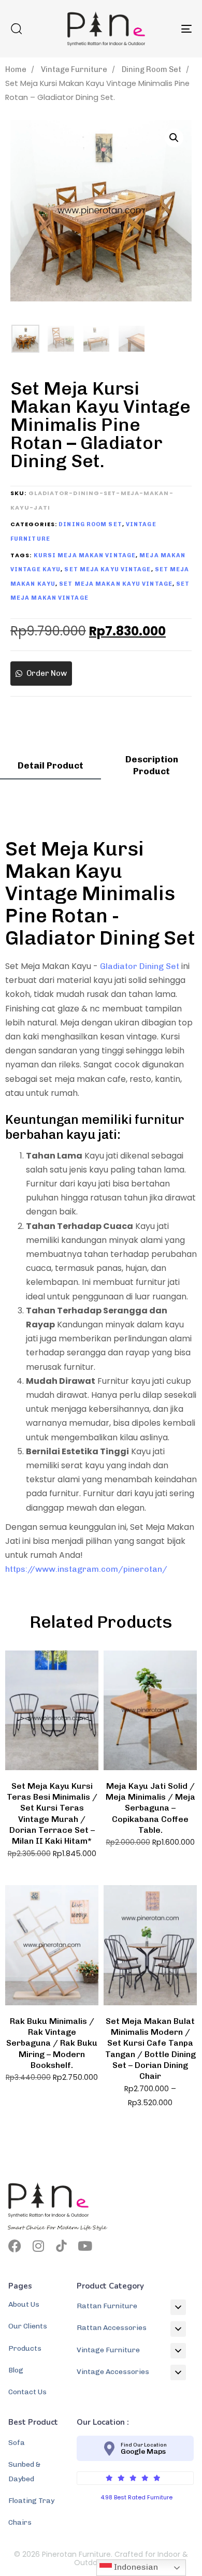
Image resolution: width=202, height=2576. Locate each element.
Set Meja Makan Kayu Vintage (116, 584)
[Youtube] (85, 2246)
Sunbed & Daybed (24, 2471)
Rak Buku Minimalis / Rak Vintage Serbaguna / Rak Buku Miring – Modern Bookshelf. (52, 2043)
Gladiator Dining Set (140, 966)
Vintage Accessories (113, 2372)
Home (16, 69)
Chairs (20, 2522)
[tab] (51, 769)
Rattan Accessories (112, 2328)
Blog (16, 2370)
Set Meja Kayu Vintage (107, 569)
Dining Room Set (151, 69)
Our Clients (28, 2326)
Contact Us (27, 2392)
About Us (24, 2304)
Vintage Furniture (74, 69)
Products (25, 2348)
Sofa (17, 2443)
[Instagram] (38, 2246)
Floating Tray (31, 2501)
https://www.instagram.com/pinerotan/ (86, 1569)
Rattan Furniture (107, 2306)
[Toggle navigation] (161, 29)
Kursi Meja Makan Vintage (85, 555)
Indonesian (135, 2567)
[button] (16, 28)
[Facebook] (15, 2246)
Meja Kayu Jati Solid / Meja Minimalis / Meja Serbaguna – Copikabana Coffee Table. (150, 1808)
